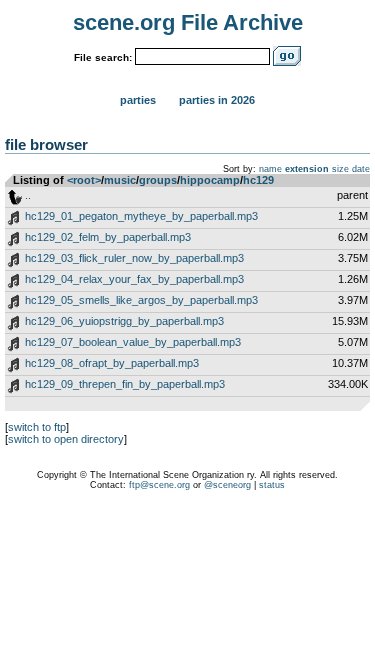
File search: (103, 57)
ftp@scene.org (159, 485)
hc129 (258, 180)
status (272, 485)
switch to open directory (66, 439)
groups (158, 180)
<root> (84, 180)
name (270, 169)
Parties (138, 100)
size (340, 169)
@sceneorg (227, 485)
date (361, 169)
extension (307, 169)
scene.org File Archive (188, 22)
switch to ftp (37, 427)
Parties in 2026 (217, 100)
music (120, 180)
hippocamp (210, 180)
